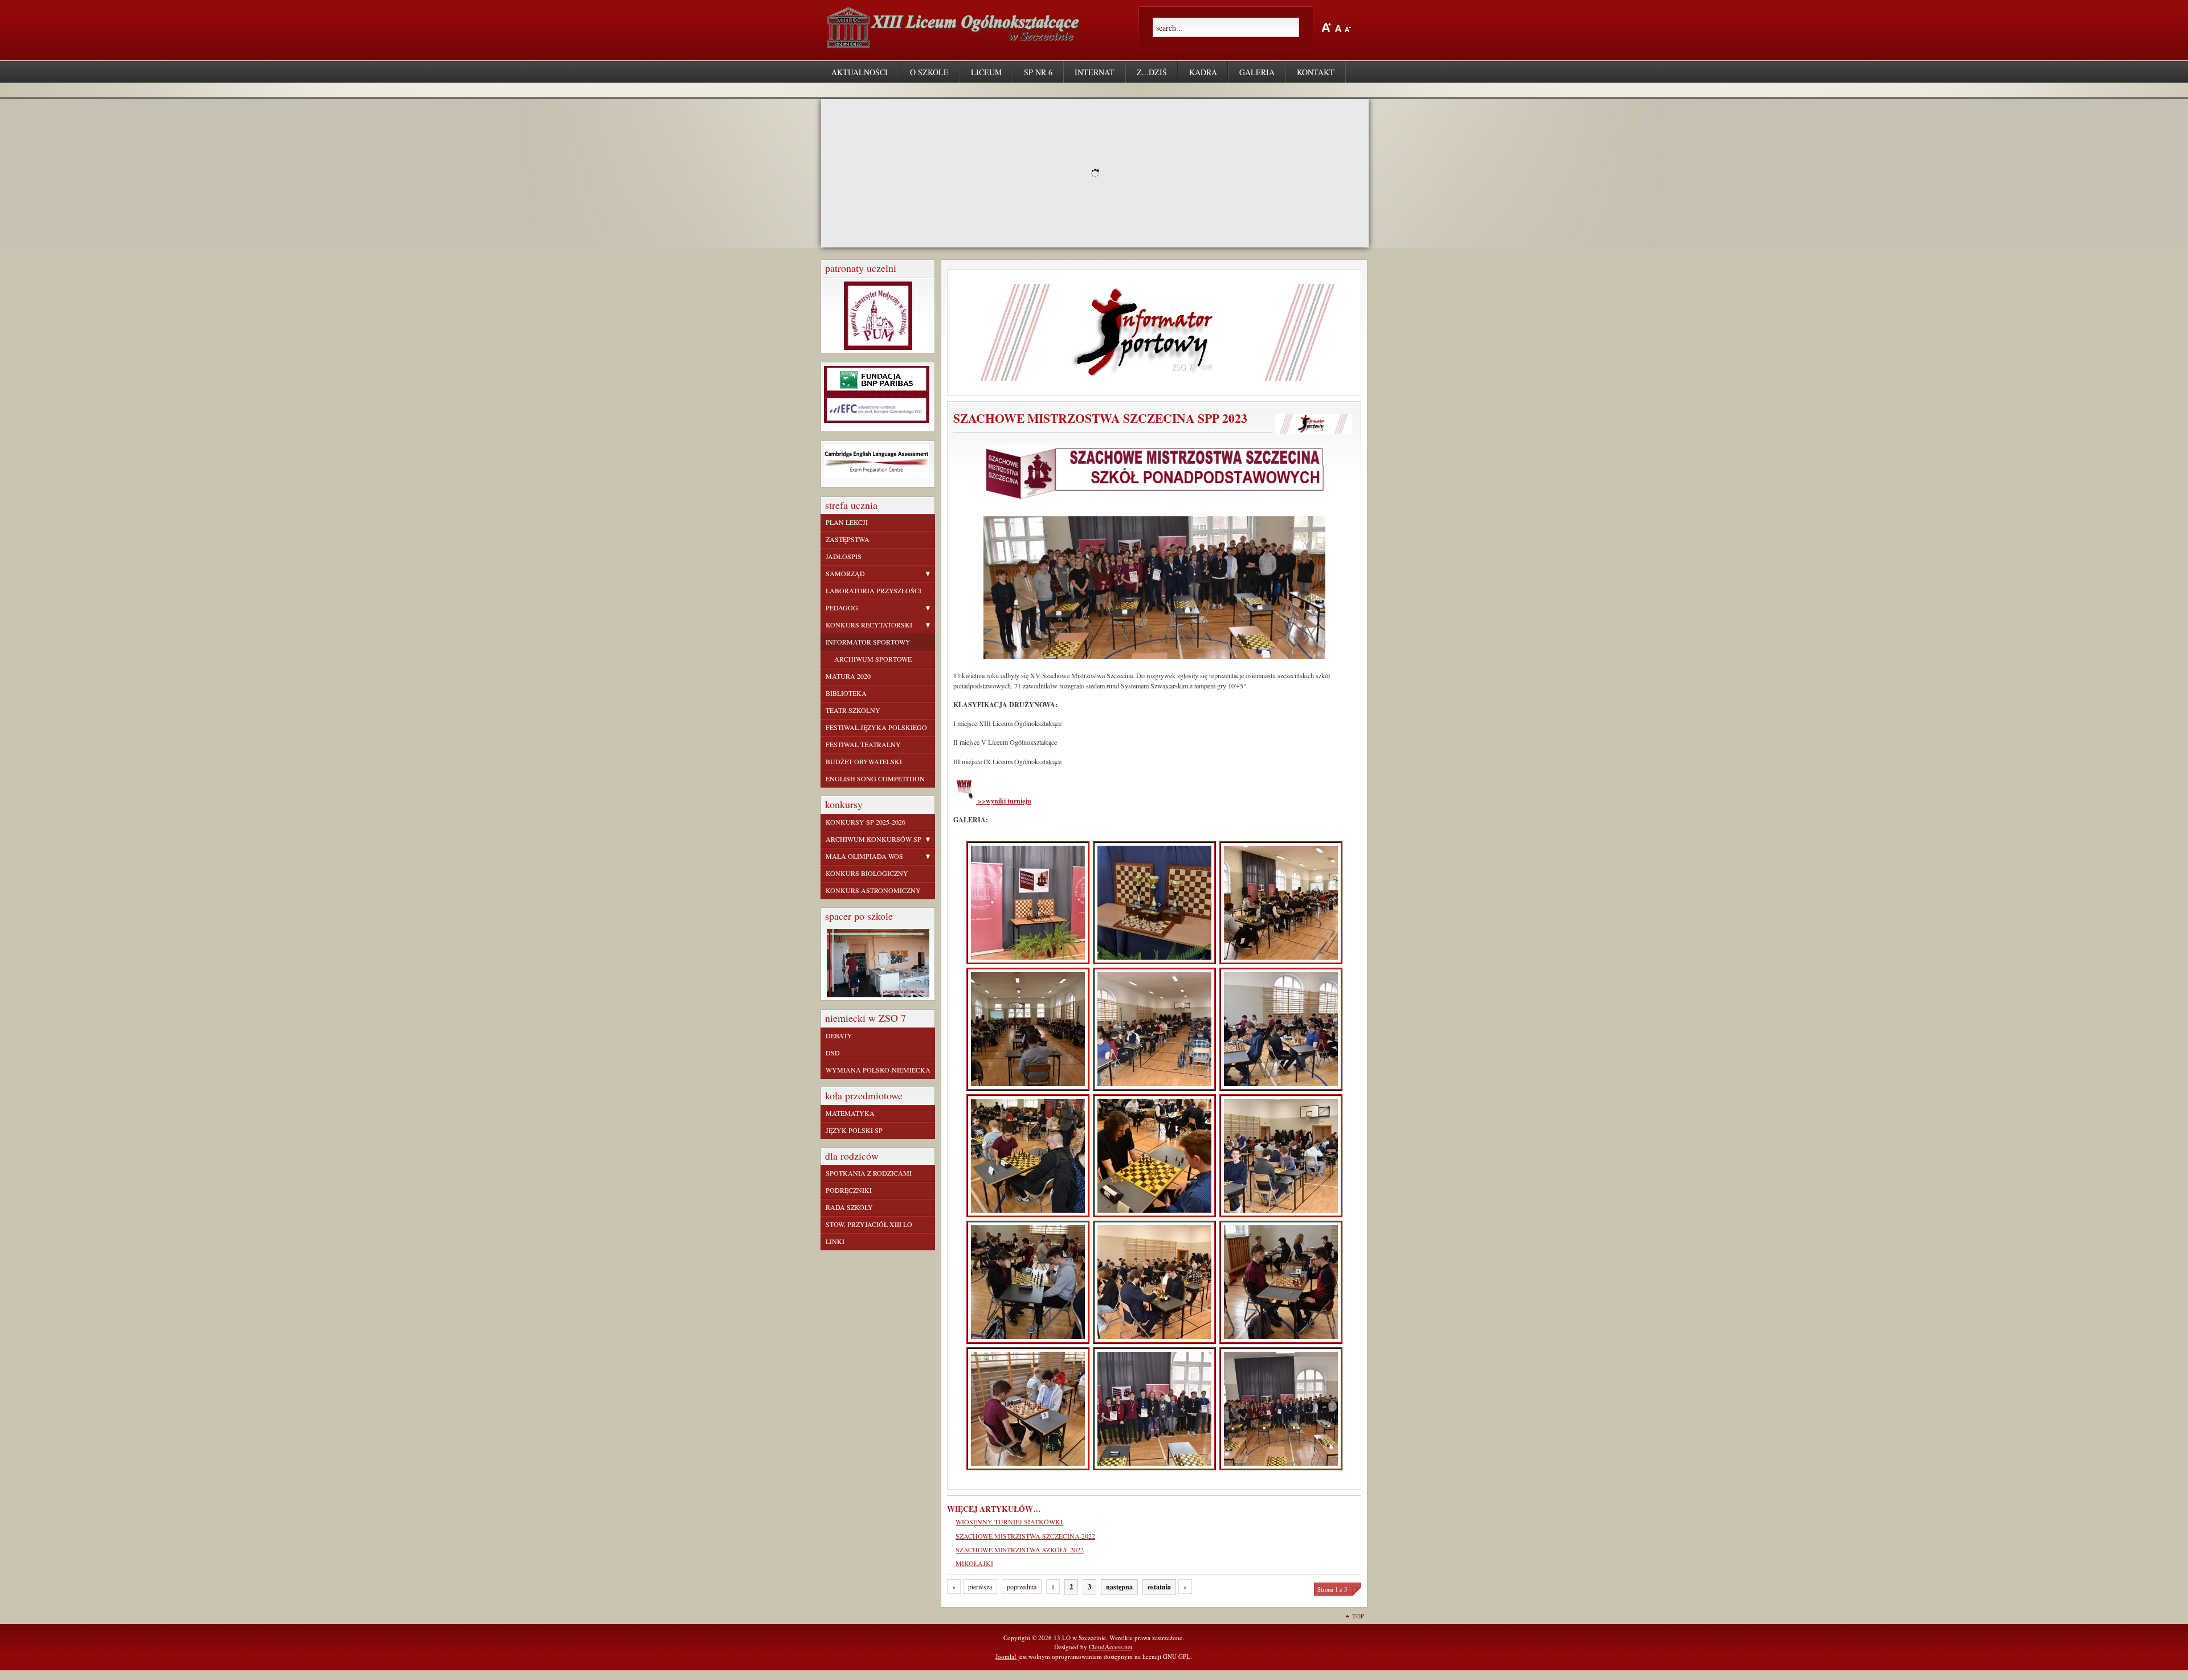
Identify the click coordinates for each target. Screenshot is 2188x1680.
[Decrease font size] (1348, 27)
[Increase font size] (1327, 27)
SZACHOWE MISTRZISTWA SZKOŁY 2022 (1020, 1549)
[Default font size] (1338, 27)
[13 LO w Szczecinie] (956, 43)
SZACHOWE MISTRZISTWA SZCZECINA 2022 (1025, 1536)
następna (1119, 1587)
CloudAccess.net (1111, 1647)
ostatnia (1159, 1587)
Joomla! (1006, 1656)
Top (1358, 1616)
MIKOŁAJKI (974, 1563)
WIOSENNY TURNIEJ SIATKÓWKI (1009, 1522)
